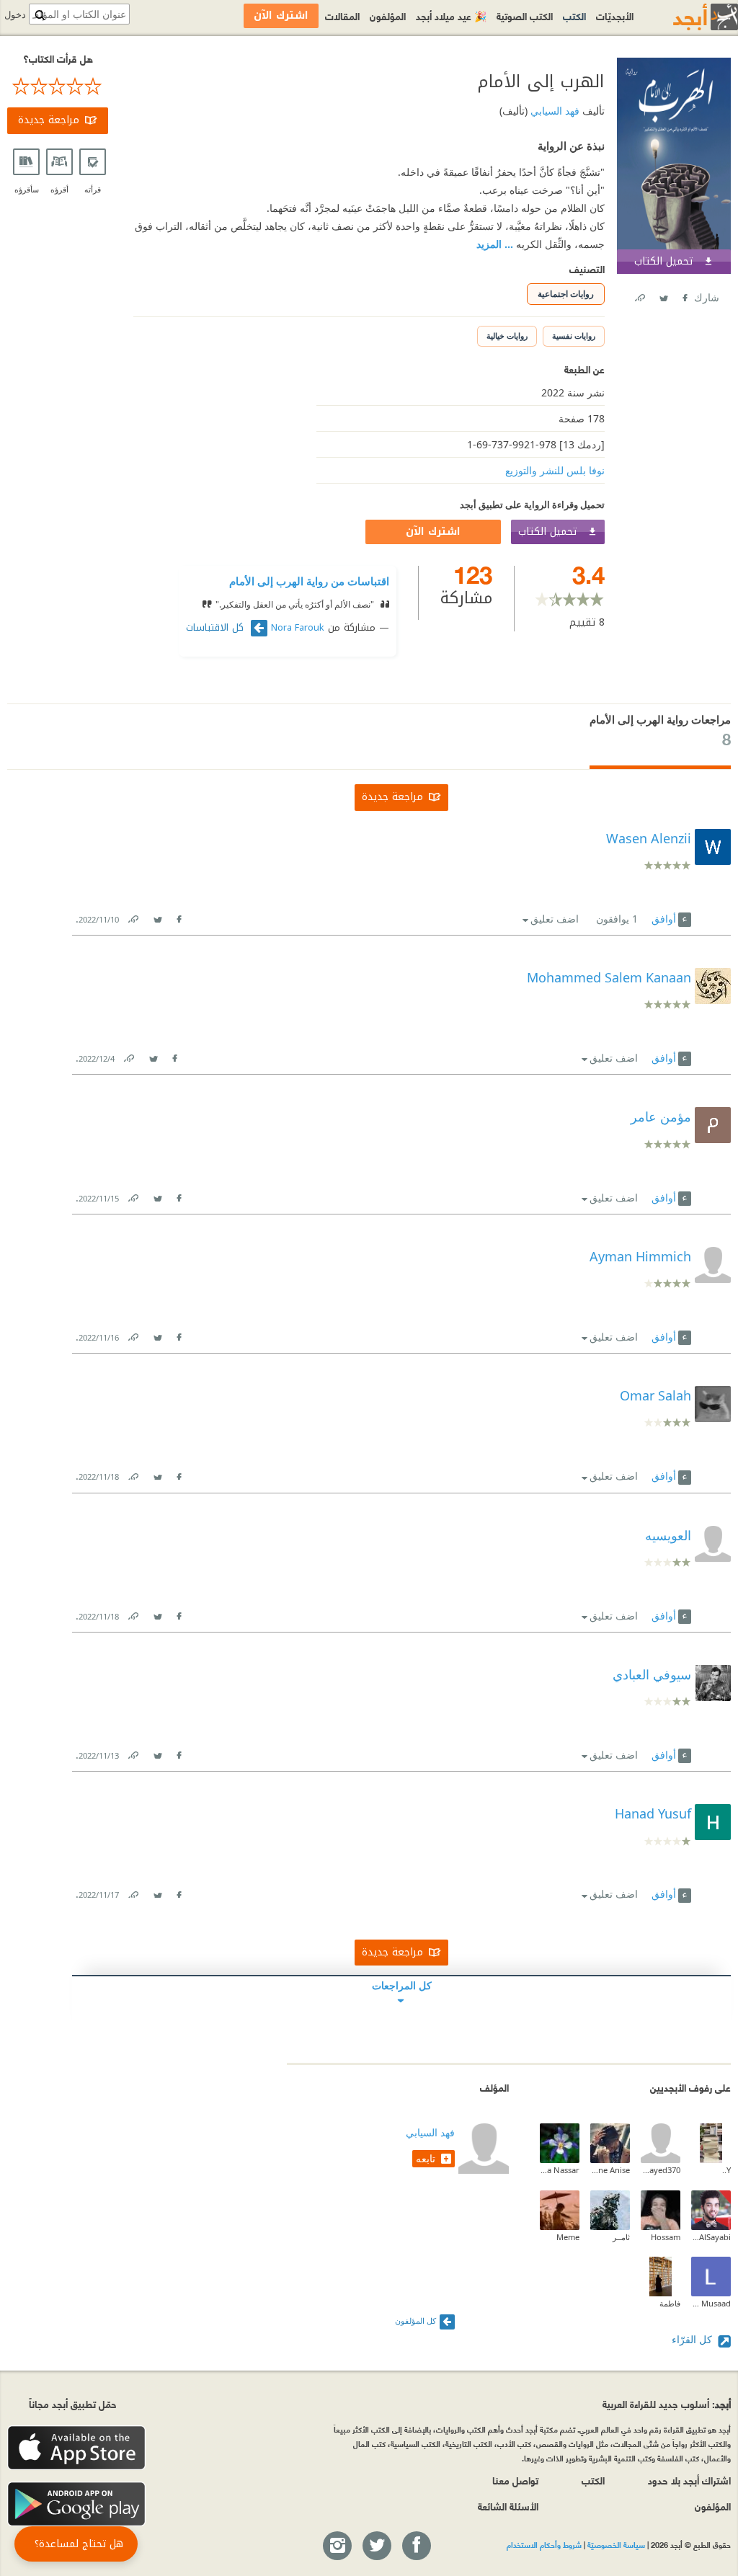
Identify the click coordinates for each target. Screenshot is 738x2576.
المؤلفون (388, 15)
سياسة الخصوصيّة (616, 2544)
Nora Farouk (298, 628)
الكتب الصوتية (525, 15)
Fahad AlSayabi (711, 2237)
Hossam (666, 2237)
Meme (568, 2237)
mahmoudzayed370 (661, 2170)
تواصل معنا (515, 2480)
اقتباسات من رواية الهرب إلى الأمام (309, 581)
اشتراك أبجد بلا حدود (689, 2480)
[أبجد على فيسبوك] (416, 2546)
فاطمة (670, 2303)
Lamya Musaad (711, 2303)
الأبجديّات (615, 15)
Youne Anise (610, 2170)
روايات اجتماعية (566, 294)
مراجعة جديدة (49, 120)
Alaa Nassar (560, 2170)
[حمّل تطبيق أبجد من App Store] (76, 2448)
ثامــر (621, 2237)
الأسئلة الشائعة (508, 2506)
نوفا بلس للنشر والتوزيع (555, 470)
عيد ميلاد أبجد (451, 15)
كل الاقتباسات (217, 628)
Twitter (663, 295)
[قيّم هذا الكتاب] (58, 86)
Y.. (726, 2170)
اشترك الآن (433, 532)
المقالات (342, 15)
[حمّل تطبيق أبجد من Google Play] (76, 2504)
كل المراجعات (402, 1985)
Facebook (684, 295)
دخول (15, 15)
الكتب (574, 15)
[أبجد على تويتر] (376, 2546)
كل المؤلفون (415, 2320)
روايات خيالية (507, 336)
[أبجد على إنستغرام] (337, 2546)
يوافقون (617, 919)
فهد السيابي (553, 111)
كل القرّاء (693, 2339)
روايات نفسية (574, 336)
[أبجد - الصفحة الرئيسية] (688, 17)
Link (133, 916)
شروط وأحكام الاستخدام (544, 2544)
